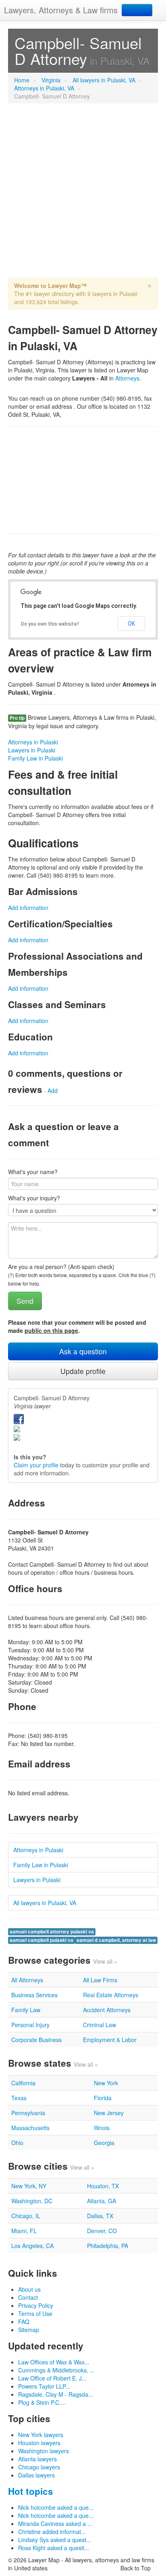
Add (53, 1090)
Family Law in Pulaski (35, 758)
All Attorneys (27, 1980)
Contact (28, 2297)
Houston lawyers (39, 2443)
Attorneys (127, 378)
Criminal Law (100, 2025)
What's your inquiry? (34, 1198)
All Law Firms (100, 1980)
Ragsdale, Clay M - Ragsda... (56, 2394)
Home (22, 80)
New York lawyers (41, 2435)
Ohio (17, 2143)
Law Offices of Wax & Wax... (54, 2362)
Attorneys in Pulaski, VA (44, 88)
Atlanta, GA (102, 2201)
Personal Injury (30, 2025)
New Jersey (109, 2113)
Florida (103, 2098)
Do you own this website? (50, 624)
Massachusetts (30, 2128)
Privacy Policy (36, 2305)
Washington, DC (32, 2201)
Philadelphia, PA (108, 2246)
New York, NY (29, 2186)
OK (131, 624)
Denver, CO (102, 2231)
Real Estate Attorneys (111, 1995)
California (23, 2083)
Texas (19, 2098)
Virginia (51, 80)
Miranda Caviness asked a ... (55, 2523)
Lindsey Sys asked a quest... (55, 2540)
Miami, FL (24, 2231)
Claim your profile (36, 1465)
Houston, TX (103, 2186)
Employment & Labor (110, 2040)
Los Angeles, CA (32, 2246)
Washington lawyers (44, 2451)
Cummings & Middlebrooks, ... (56, 2370)
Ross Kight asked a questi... (54, 2548)
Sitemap (29, 2330)
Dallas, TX (100, 2216)
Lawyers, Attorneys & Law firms (61, 10)
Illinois (102, 2128)
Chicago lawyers (39, 2467)
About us (29, 2289)
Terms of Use (35, 2313)
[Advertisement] (83, 195)
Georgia (104, 2143)
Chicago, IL (26, 2216)
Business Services (34, 1995)
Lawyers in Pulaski (32, 750)
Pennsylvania (28, 2113)
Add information (28, 908)
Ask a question (83, 1351)
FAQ (24, 2322)
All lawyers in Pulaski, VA (104, 80)
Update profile (83, 1371)
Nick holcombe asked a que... (56, 2507)
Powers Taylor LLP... (44, 2386)
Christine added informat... (52, 2532)
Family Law (26, 2010)
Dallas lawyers (36, 2475)
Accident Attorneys (107, 2010)
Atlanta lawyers (37, 2459)
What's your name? (33, 1172)
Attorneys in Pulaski (33, 742)
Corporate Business (36, 2040)
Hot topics (31, 2491)
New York (106, 2083)
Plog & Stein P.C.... (42, 2402)
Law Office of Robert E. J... (52, 2378)
